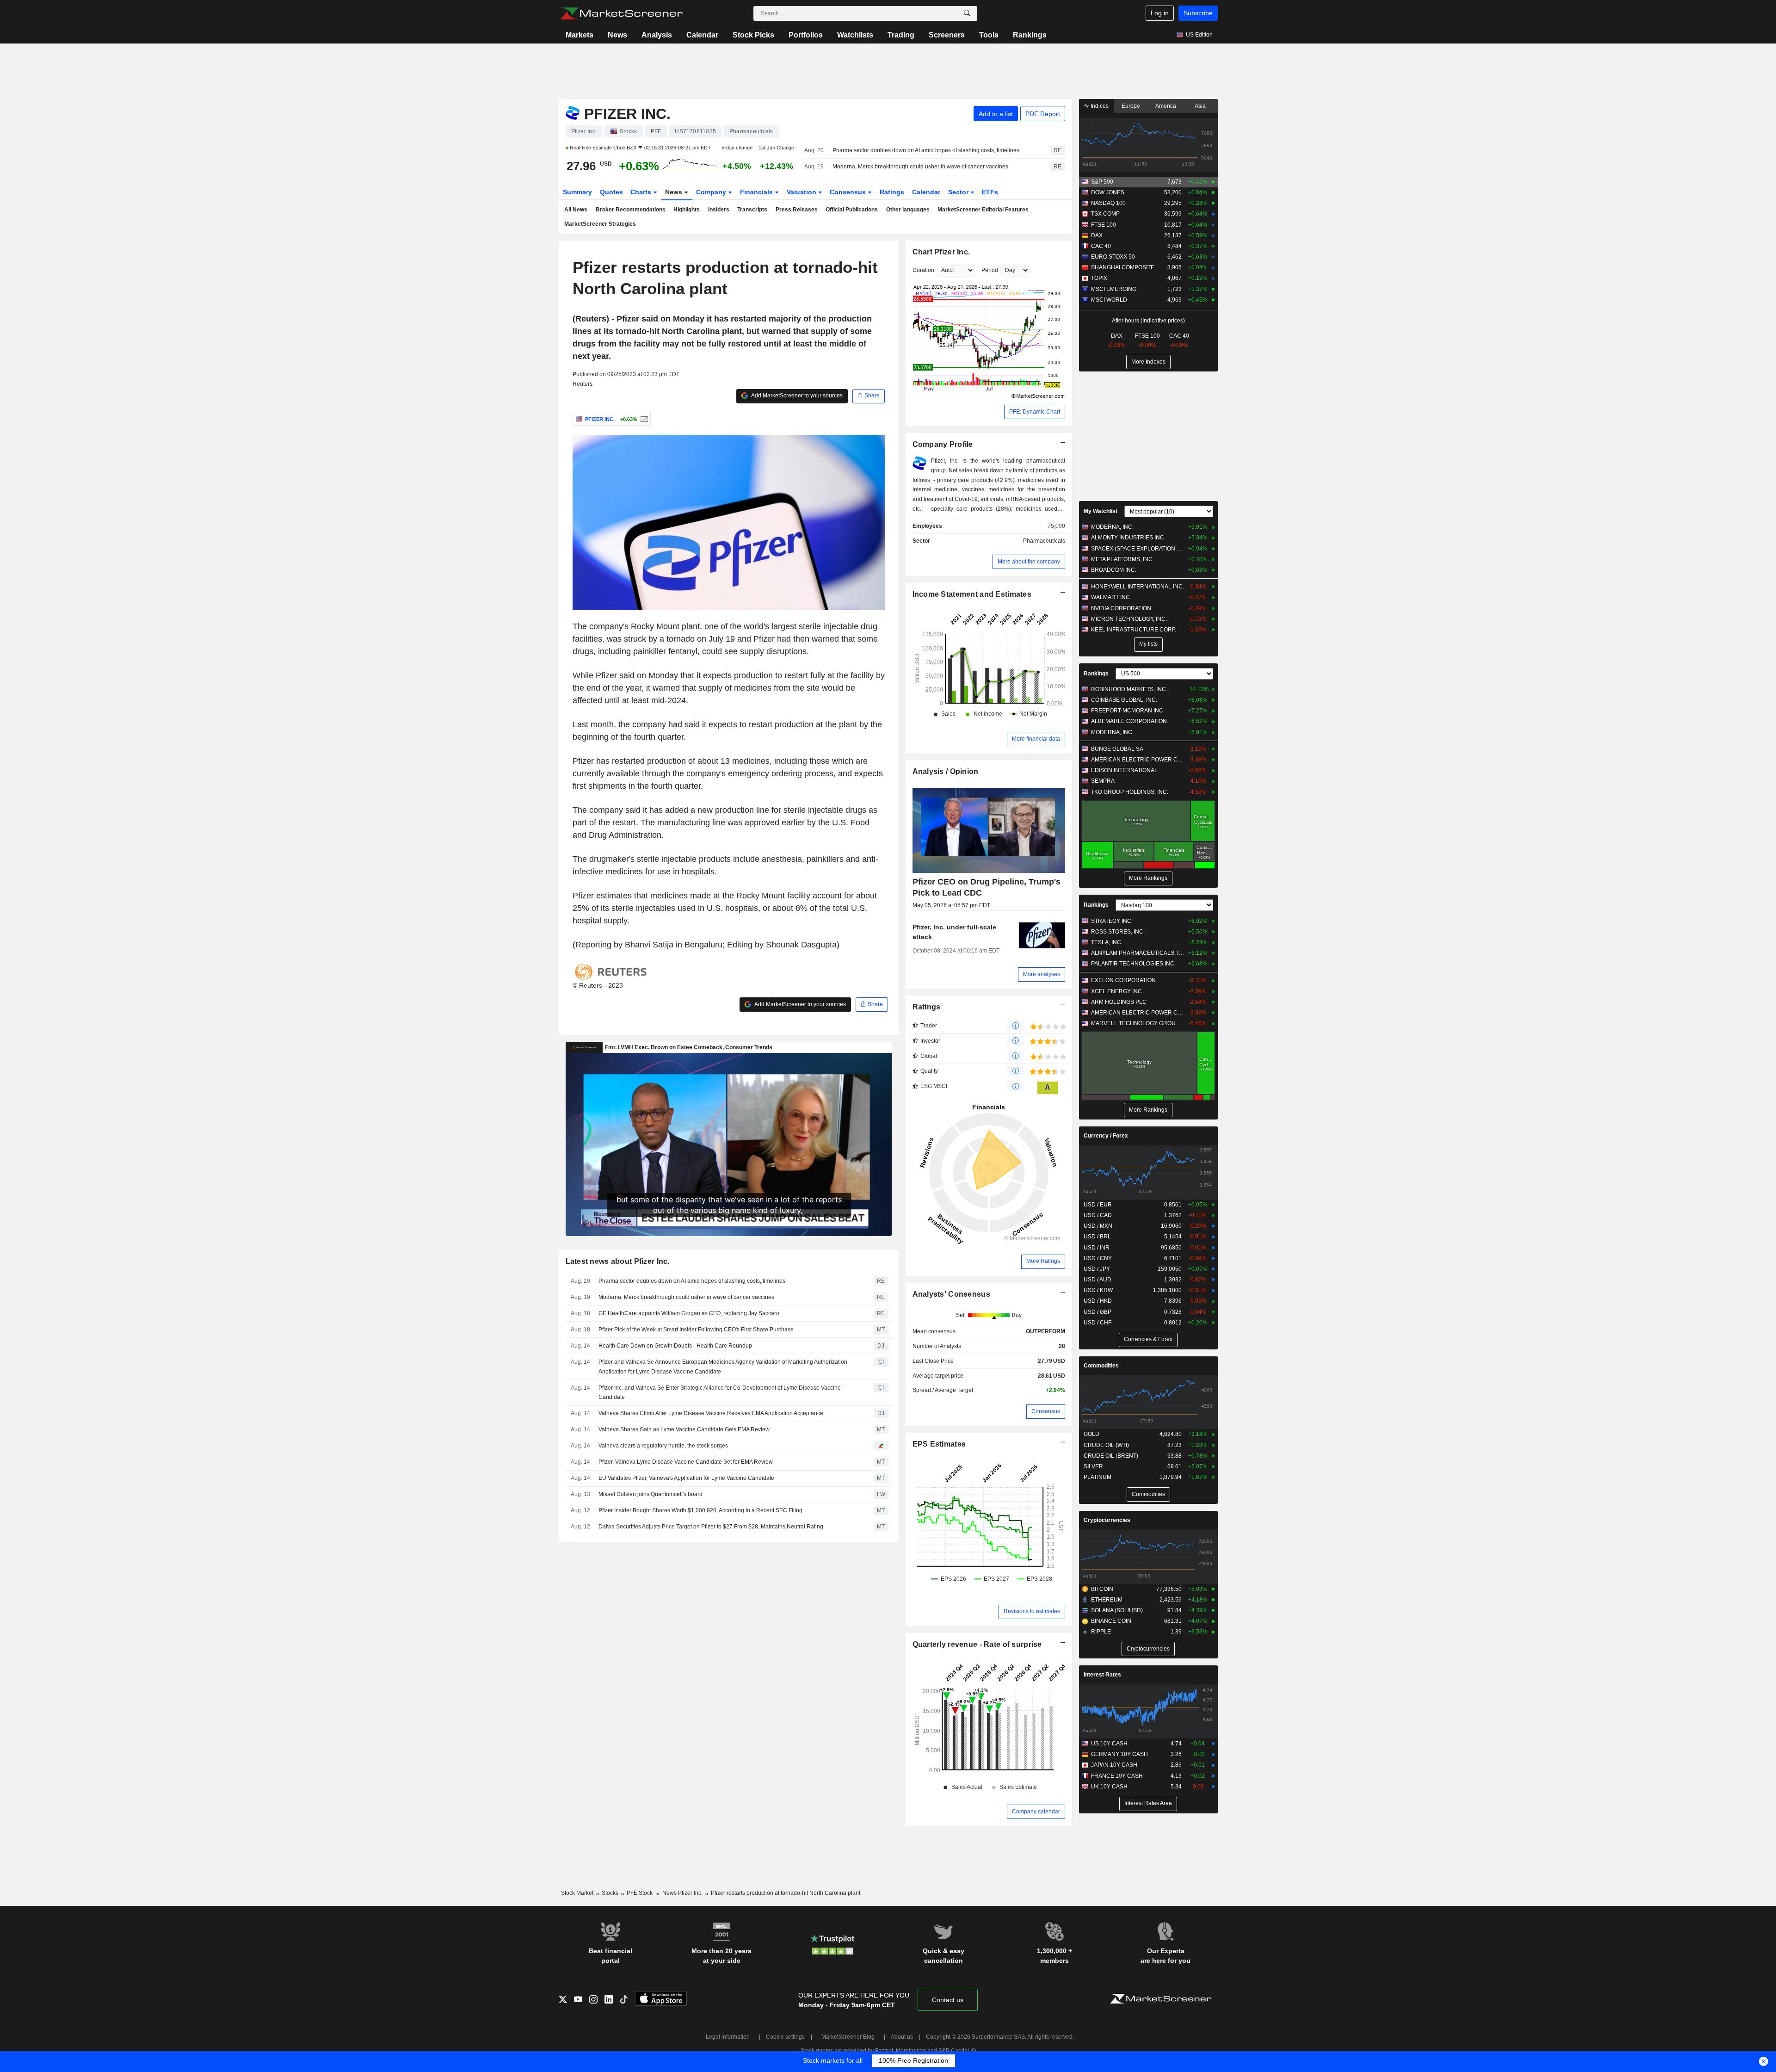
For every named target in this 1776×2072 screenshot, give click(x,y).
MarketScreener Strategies (600, 224)
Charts (642, 192)
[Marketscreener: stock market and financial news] (621, 13)
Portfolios (806, 35)
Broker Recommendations (631, 210)
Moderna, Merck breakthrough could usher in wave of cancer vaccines (920, 167)
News (617, 35)
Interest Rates (1102, 1675)
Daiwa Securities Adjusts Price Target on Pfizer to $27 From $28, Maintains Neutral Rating (711, 1527)
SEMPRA (1103, 781)
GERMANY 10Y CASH (1119, 1754)
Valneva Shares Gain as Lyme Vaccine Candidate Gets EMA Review (684, 1429)
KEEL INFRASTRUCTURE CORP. (1134, 630)
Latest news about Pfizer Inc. (618, 1261)
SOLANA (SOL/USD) (1117, 1610)
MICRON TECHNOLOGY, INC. (1129, 619)
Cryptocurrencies (1107, 1520)
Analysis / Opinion (946, 771)
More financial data (1036, 739)
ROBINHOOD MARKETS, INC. (1129, 689)
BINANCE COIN (1111, 1621)
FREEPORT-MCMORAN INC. (1128, 711)
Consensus (849, 192)
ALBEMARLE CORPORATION (1129, 721)
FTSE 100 (1104, 225)
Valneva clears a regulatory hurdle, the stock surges (663, 1446)
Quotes (611, 192)
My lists (1148, 644)
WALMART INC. (1111, 597)
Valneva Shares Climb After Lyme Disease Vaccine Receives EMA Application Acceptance (711, 1413)
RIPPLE (1101, 1632)
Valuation (802, 192)
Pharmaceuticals (1044, 541)
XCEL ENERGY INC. (1117, 991)
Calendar (702, 35)
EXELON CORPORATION (1123, 980)
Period (990, 270)
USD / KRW (1098, 1290)
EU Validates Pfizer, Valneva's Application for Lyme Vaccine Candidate (686, 1478)
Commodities (1101, 1366)
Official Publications (852, 210)
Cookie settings (785, 2037)
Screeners (947, 35)
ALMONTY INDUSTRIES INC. (1128, 538)
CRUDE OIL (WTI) (1106, 1445)
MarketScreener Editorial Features (983, 210)
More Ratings (1043, 1261)
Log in (1160, 13)
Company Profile (943, 444)
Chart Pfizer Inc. (941, 252)
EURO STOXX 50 (1113, 257)
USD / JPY (1097, 1269)
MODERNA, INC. (1112, 527)
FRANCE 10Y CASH (1117, 1776)
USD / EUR (1098, 1205)
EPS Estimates (939, 1444)
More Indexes (1148, 362)
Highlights (687, 210)
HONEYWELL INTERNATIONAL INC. (1138, 587)
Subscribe (1198, 13)
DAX (1097, 235)
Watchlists (855, 35)
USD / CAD (1098, 1215)
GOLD (1091, 1434)
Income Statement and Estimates (972, 594)
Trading (901, 35)
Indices (1099, 106)
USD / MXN (1098, 1226)
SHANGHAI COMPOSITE (1123, 267)
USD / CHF (1098, 1323)
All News (576, 210)
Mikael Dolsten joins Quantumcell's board (651, 1494)
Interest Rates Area (1148, 1803)
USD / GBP (1098, 1312)
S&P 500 (1102, 182)
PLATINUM (1098, 1477)
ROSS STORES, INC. (1118, 932)
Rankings (1030, 35)
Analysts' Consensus (951, 1294)
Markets (580, 35)
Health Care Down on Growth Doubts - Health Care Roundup (675, 1346)
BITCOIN (1102, 1589)
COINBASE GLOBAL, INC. (1124, 700)
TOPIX (1099, 278)
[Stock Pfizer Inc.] (643, 419)
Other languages (908, 210)
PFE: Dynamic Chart (1035, 412)
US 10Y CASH (1109, 1744)
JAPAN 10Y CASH (1114, 1765)
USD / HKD (1098, 1301)
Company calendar (1036, 1812)
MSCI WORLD (1109, 300)
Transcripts (752, 210)
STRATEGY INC (1111, 921)
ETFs (990, 192)
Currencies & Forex (1148, 1339)
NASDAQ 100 (1108, 203)
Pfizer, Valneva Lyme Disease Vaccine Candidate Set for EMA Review (686, 1462)
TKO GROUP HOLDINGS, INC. (1130, 792)
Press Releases (797, 210)
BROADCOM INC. (1114, 570)
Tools (989, 35)
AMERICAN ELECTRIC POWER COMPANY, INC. (1138, 760)
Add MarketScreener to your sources (796, 396)
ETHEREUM (1107, 1600)
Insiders (719, 210)
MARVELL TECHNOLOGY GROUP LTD (1138, 1023)
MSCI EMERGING (1114, 289)
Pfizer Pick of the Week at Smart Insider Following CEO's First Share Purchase (696, 1330)
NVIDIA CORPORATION (1121, 608)
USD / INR (1097, 1248)
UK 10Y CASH (1109, 1787)
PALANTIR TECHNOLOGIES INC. (1133, 964)
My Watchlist (1101, 511)
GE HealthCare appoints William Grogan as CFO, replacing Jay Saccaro (689, 1313)
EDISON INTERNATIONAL (1124, 770)
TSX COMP (1105, 214)
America (1166, 106)
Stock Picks (753, 35)
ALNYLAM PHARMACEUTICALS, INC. (1138, 953)
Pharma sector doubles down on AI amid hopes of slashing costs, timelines (926, 150)
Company (712, 192)
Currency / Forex (1106, 1136)
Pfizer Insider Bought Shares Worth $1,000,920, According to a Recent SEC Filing (700, 1510)
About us (902, 2037)
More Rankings (1148, 878)
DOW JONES (1108, 192)
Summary (577, 192)
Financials (757, 192)
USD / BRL (1097, 1237)
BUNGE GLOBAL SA (1117, 749)
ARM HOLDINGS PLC (1119, 1002)
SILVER (1093, 1466)
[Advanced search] (967, 13)
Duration (923, 270)
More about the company (1029, 562)
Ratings (892, 192)
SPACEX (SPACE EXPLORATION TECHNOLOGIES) (1138, 549)
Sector (959, 192)
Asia (1200, 106)
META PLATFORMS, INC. (1122, 559)
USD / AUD (1098, 1280)
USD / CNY (1098, 1258)
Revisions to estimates (1032, 1611)
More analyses (1042, 974)
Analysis (657, 35)
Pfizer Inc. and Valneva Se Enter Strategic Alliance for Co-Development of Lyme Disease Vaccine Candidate (720, 1393)
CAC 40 (1101, 246)
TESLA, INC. (1107, 942)
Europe (1131, 106)
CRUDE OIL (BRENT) (1111, 1456)
